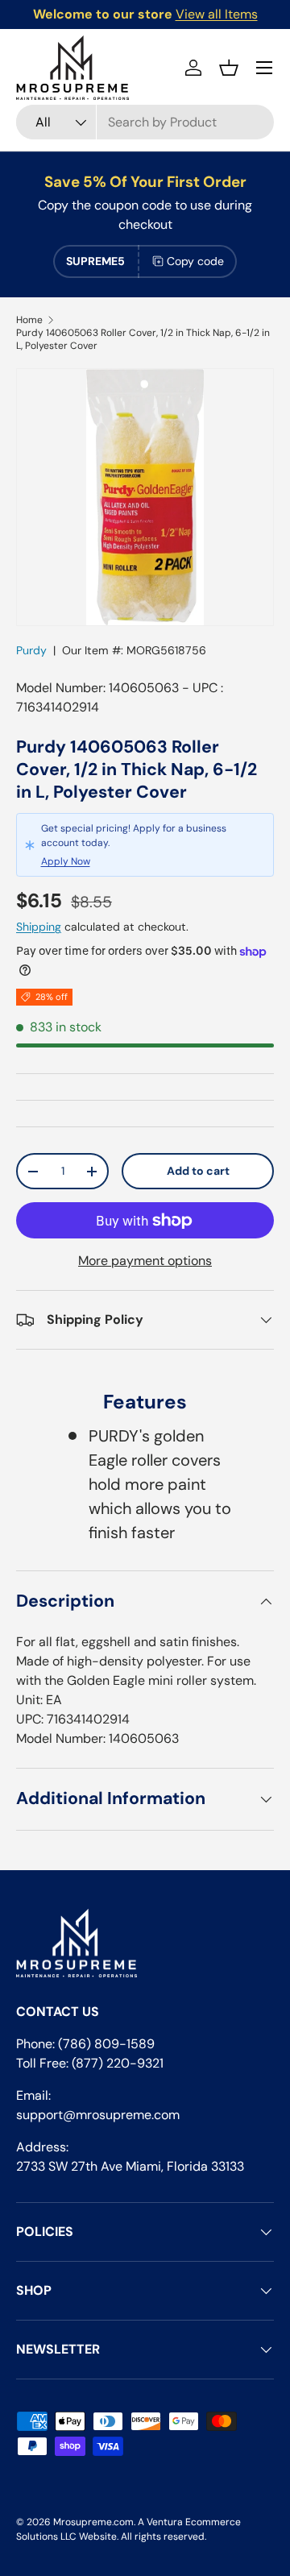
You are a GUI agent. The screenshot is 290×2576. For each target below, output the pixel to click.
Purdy (31, 650)
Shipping (39, 927)
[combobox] (145, 122)
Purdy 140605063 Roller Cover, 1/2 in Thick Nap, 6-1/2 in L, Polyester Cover (143, 339)
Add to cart (198, 1171)
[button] (229, 68)
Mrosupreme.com (93, 2522)
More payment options (145, 1261)
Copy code (195, 261)
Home (29, 320)
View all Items (217, 14)
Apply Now (66, 861)
